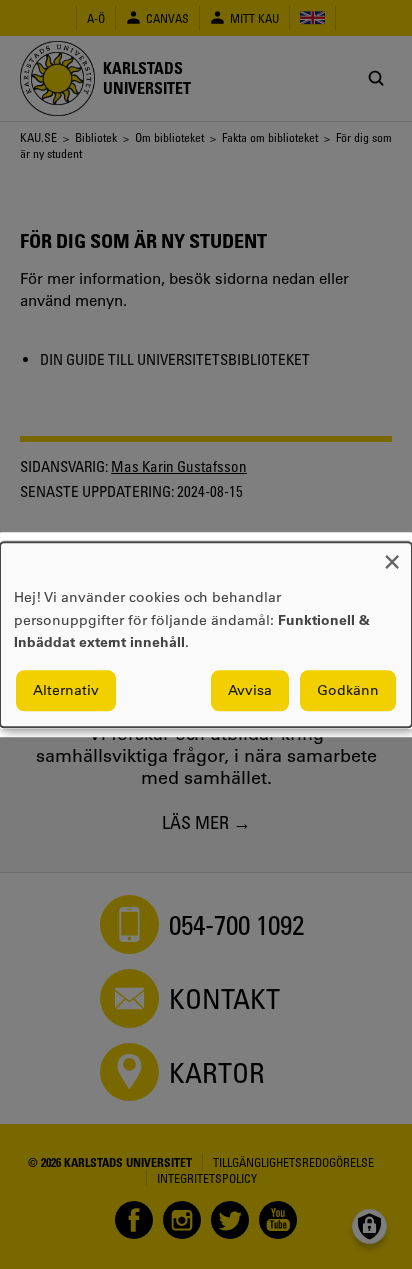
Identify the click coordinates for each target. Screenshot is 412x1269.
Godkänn (348, 690)
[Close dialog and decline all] (392, 554)
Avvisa (250, 690)
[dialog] (206, 634)
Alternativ (66, 690)
